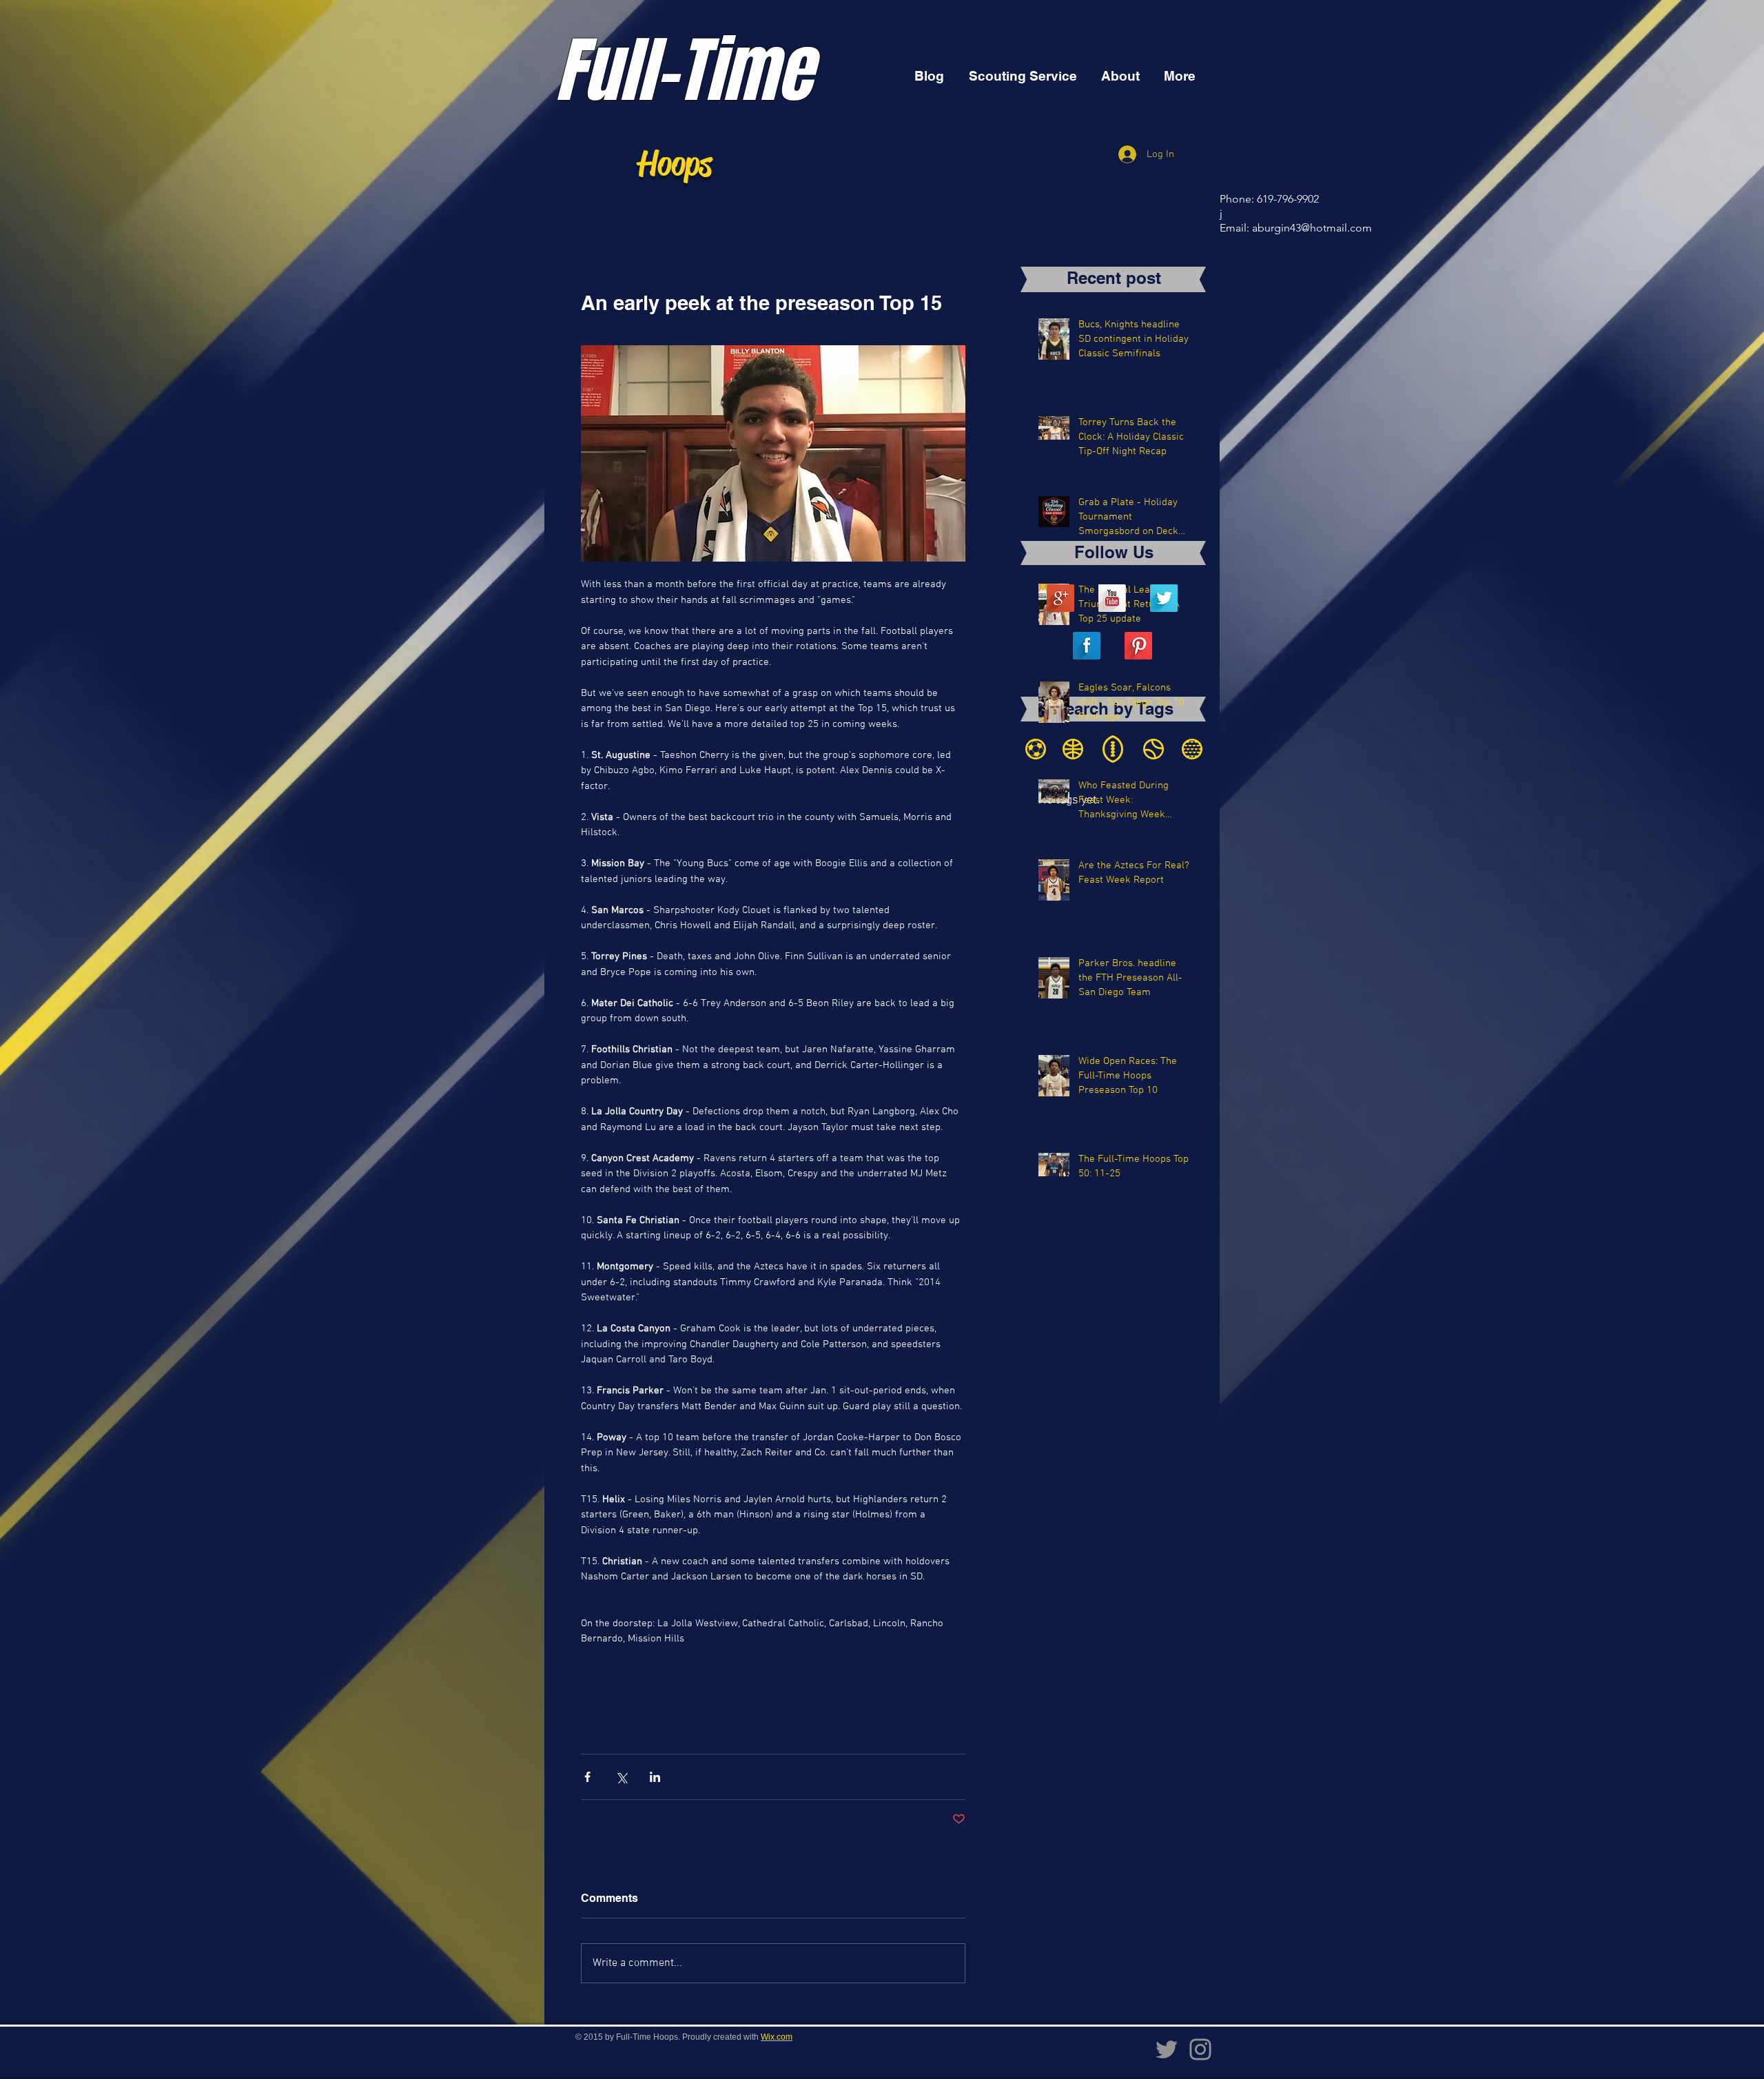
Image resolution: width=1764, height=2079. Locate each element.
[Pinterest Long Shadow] (1138, 646)
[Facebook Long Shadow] (1087, 646)
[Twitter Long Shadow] (1164, 598)
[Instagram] (1200, 2049)
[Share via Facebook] (587, 1777)
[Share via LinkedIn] (655, 1777)
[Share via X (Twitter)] (621, 1777)
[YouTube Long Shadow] (1112, 598)
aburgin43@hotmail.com (1312, 228)
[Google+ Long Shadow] (1060, 598)
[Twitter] (1167, 2049)
